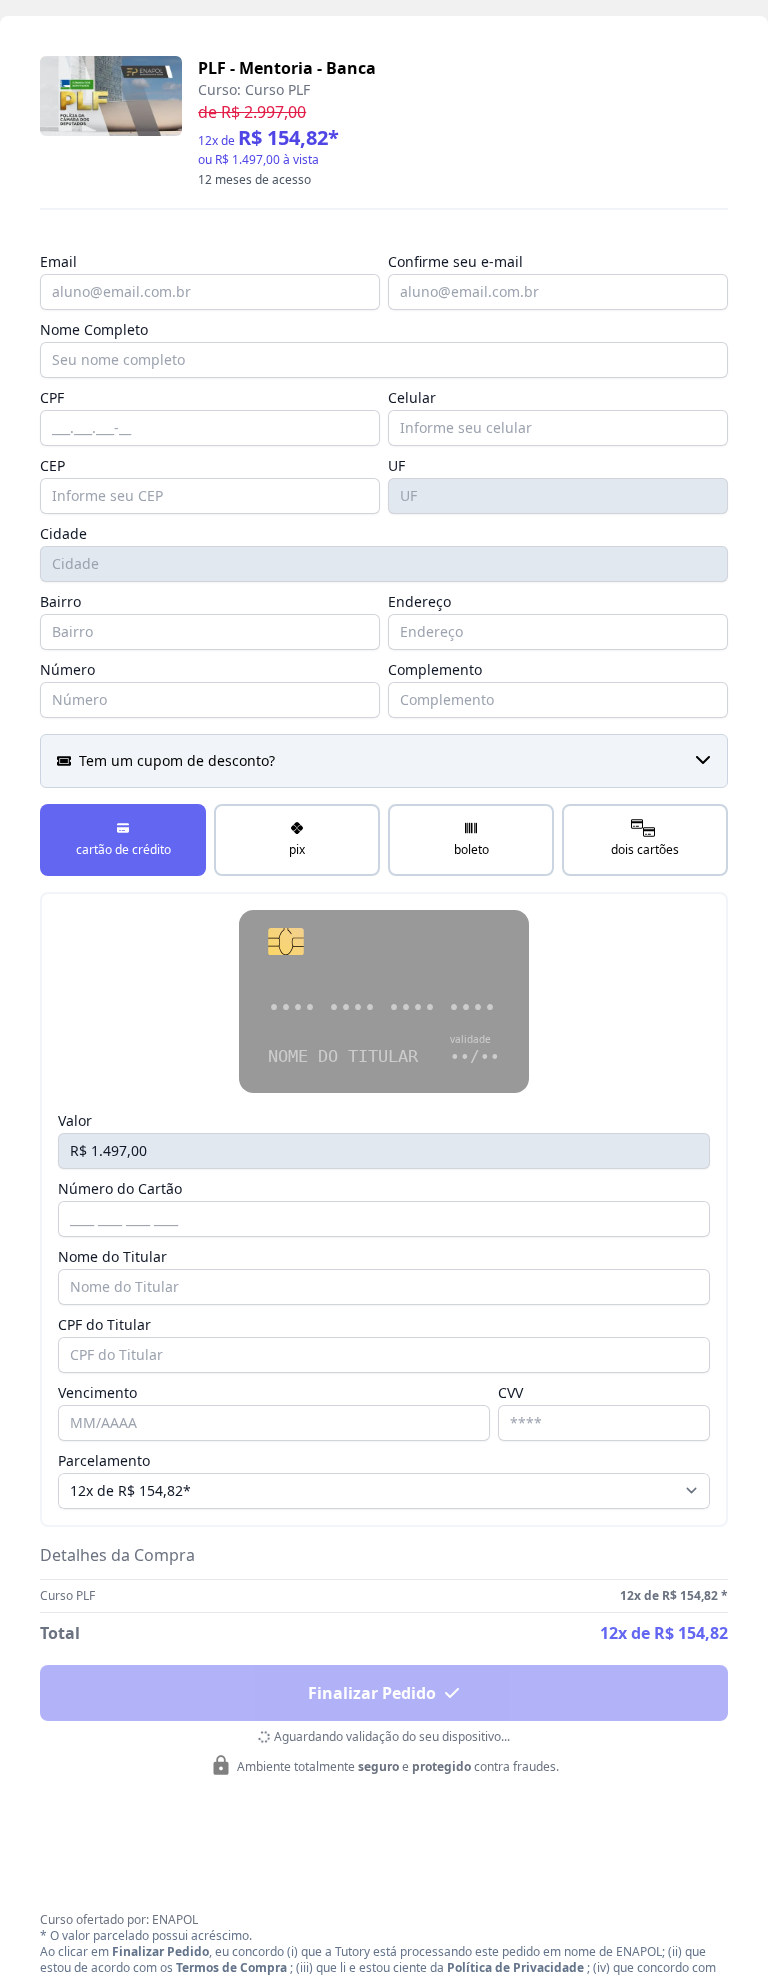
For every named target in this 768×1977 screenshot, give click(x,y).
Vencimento (97, 1392)
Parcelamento (104, 1460)
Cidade (63, 533)
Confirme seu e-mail (455, 261)
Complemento (435, 669)
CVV (510, 1392)
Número (67, 669)
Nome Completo (94, 329)
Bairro (60, 601)
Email (58, 261)
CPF (52, 397)
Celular (412, 397)
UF (396, 465)
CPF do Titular (104, 1324)
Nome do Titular (112, 1256)
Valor (75, 1120)
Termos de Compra (231, 1967)
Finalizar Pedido (372, 1693)
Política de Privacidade (515, 1967)
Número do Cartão (120, 1188)
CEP (52, 465)
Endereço (419, 601)
